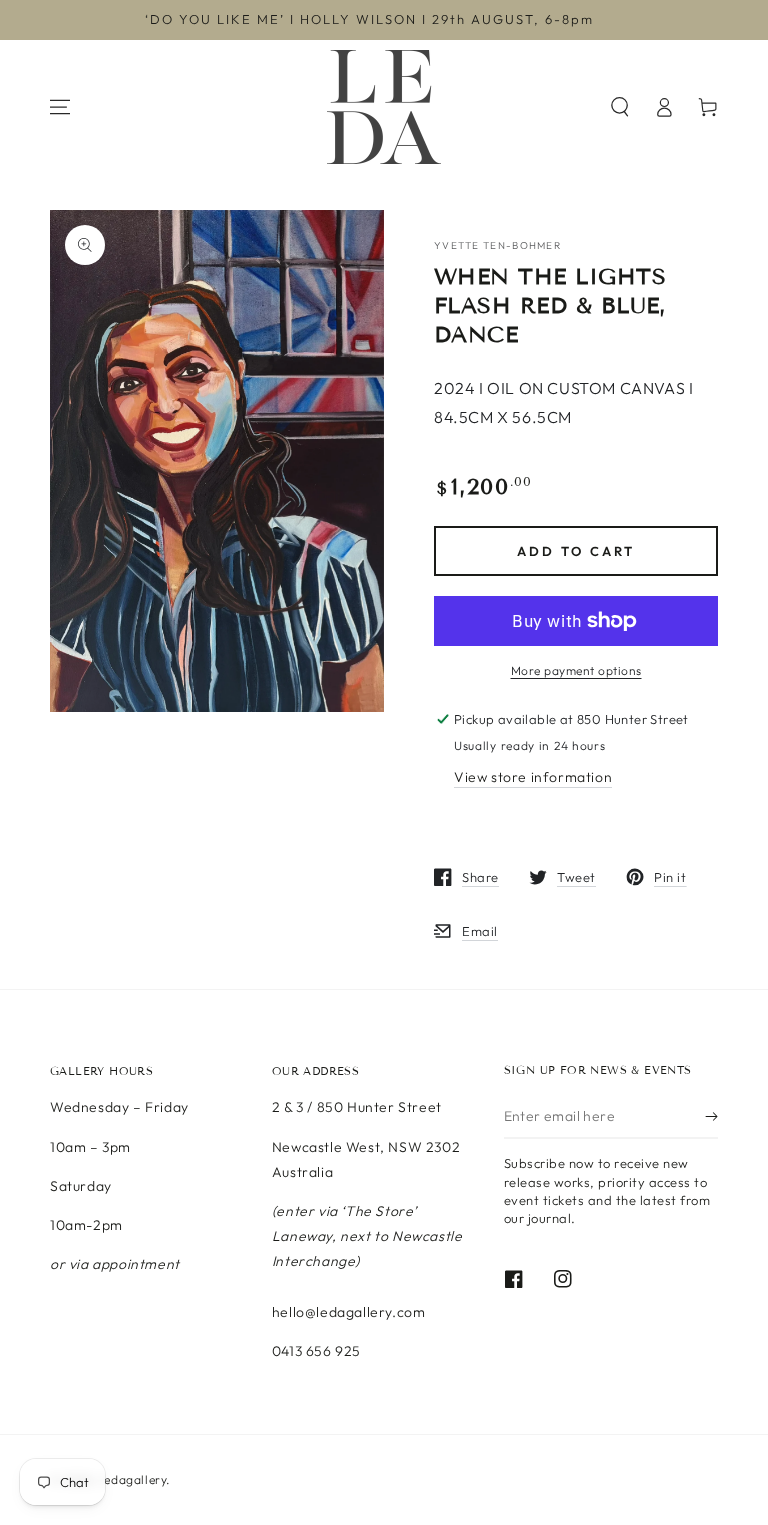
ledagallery (134, 1479)
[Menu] (60, 107)
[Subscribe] (711, 1116)
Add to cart (576, 551)
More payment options (576, 670)
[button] (620, 107)
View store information (533, 777)
